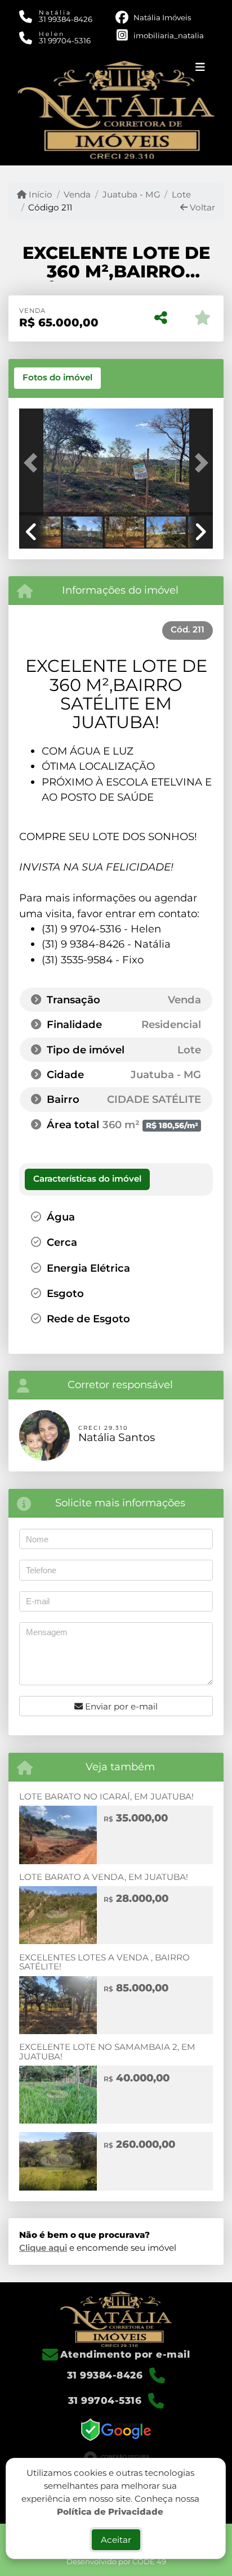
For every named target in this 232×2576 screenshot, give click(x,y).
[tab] (57, 378)
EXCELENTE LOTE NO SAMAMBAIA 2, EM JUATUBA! (107, 2052)
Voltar (201, 207)
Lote (181, 194)
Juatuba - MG (131, 194)
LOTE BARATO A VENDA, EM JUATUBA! (104, 1877)
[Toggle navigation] (200, 69)
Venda (77, 194)
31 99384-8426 (66, 19)
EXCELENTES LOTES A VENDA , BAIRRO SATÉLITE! (104, 1962)
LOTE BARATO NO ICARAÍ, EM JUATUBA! (106, 1796)
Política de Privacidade (110, 2511)
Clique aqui (43, 2248)
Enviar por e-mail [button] (120, 1706)
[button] (34, 463)
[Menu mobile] (116, 109)
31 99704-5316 (65, 41)
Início (39, 194)
